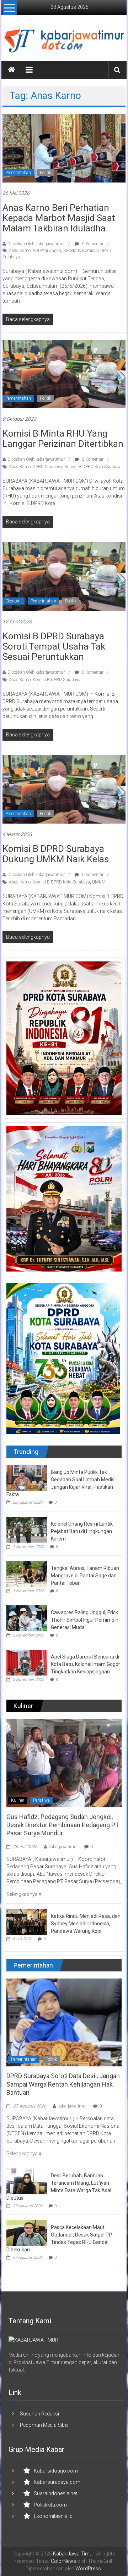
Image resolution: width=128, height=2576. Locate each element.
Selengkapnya (23, 1894)
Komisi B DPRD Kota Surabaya (93, 467)
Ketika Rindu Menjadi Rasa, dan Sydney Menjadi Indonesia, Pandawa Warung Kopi (86, 1924)
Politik (46, 173)
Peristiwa (41, 1800)
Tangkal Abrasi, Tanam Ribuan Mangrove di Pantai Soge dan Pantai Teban (85, 1576)
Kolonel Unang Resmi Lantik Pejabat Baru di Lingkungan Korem (82, 1531)
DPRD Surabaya (47, 467)
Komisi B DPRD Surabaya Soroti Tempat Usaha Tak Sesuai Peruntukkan (54, 646)
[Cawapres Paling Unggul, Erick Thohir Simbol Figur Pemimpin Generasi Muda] (27, 1618)
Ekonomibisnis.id (53, 2516)
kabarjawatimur (63, 1847)
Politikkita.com (50, 2505)
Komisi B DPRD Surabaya (57, 680)
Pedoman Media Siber (44, 2425)
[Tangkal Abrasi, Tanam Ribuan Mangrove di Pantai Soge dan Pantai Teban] (27, 1573)
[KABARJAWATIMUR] (33, 2340)
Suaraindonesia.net (55, 2493)
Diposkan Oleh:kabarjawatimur (36, 244)
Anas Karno (20, 251)
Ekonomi (14, 601)
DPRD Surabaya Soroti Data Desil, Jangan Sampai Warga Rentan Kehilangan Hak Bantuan (63, 2084)
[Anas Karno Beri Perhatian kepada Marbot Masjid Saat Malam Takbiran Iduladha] (64, 148)
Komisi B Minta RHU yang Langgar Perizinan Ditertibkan (63, 439)
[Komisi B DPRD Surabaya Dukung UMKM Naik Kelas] (64, 789)
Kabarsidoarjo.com (56, 2471)
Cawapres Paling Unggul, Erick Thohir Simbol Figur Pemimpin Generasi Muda (85, 1620)
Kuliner (18, 1800)
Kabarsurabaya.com (57, 2482)
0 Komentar (92, 244)
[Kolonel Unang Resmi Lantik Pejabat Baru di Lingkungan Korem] (27, 1529)
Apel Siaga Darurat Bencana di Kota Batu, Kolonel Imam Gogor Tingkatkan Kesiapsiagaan (86, 1664)
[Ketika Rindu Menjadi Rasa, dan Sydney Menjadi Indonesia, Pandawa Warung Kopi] (27, 1921)
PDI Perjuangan (47, 251)
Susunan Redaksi (39, 2414)
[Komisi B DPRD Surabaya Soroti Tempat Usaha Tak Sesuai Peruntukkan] (64, 576)
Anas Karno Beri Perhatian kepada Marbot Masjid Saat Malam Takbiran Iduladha (59, 218)
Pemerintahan (18, 173)
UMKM (99, 882)
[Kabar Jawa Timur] (11, 70)
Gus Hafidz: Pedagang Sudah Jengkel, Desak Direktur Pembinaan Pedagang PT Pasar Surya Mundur (63, 1825)
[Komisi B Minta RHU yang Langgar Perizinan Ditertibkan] (64, 374)
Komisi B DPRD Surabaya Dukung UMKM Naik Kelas (56, 854)
